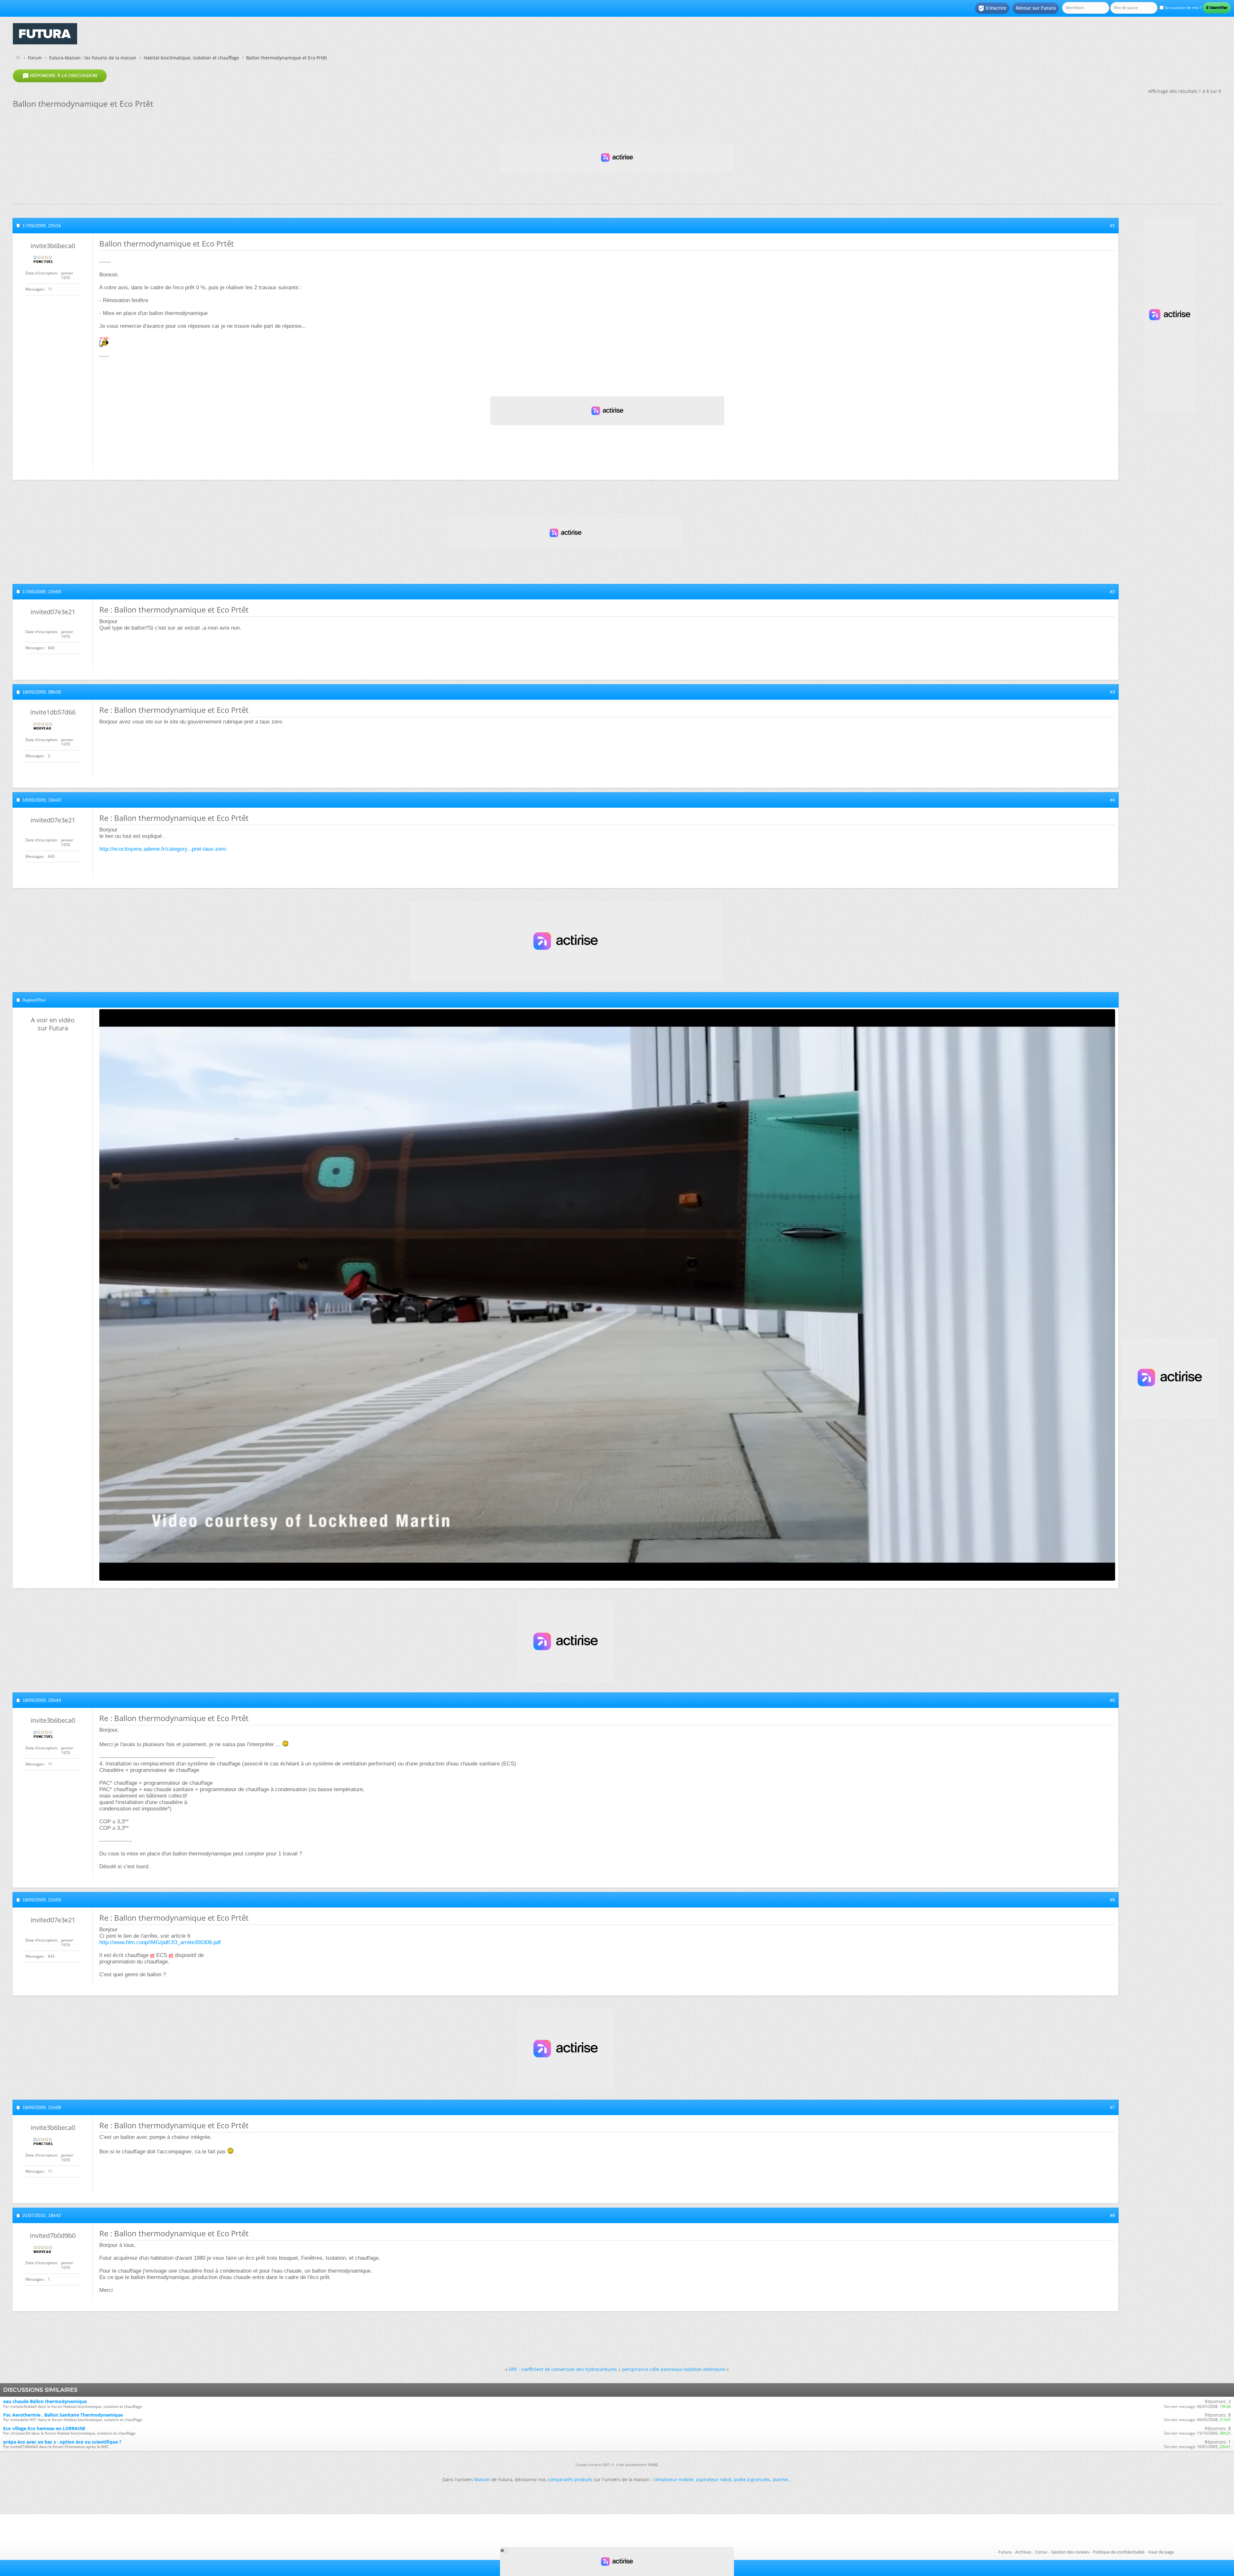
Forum (35, 58)
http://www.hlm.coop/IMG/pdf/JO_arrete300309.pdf (160, 1942)
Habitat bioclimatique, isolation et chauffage (191, 58)
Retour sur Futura (1036, 8)
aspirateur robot (714, 2479)
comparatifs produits (570, 2479)
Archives (1023, 2552)
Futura (1005, 2552)
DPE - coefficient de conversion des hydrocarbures (563, 2369)
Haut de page (1161, 2552)
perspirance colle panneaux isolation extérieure (674, 2369)
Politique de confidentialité (1119, 2552)
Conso (1041, 2552)
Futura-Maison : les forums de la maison (93, 58)
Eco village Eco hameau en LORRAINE (44, 2428)
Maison (482, 2479)
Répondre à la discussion (60, 76)
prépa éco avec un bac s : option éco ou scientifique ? (62, 2442)
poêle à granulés (752, 2479)
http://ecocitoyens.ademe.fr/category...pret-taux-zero (163, 849)
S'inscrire (992, 8)
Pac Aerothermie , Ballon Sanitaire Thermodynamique (63, 2415)
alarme (780, 2479)
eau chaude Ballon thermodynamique (45, 2401)
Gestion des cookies (1070, 2552)
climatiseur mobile (673, 2479)
